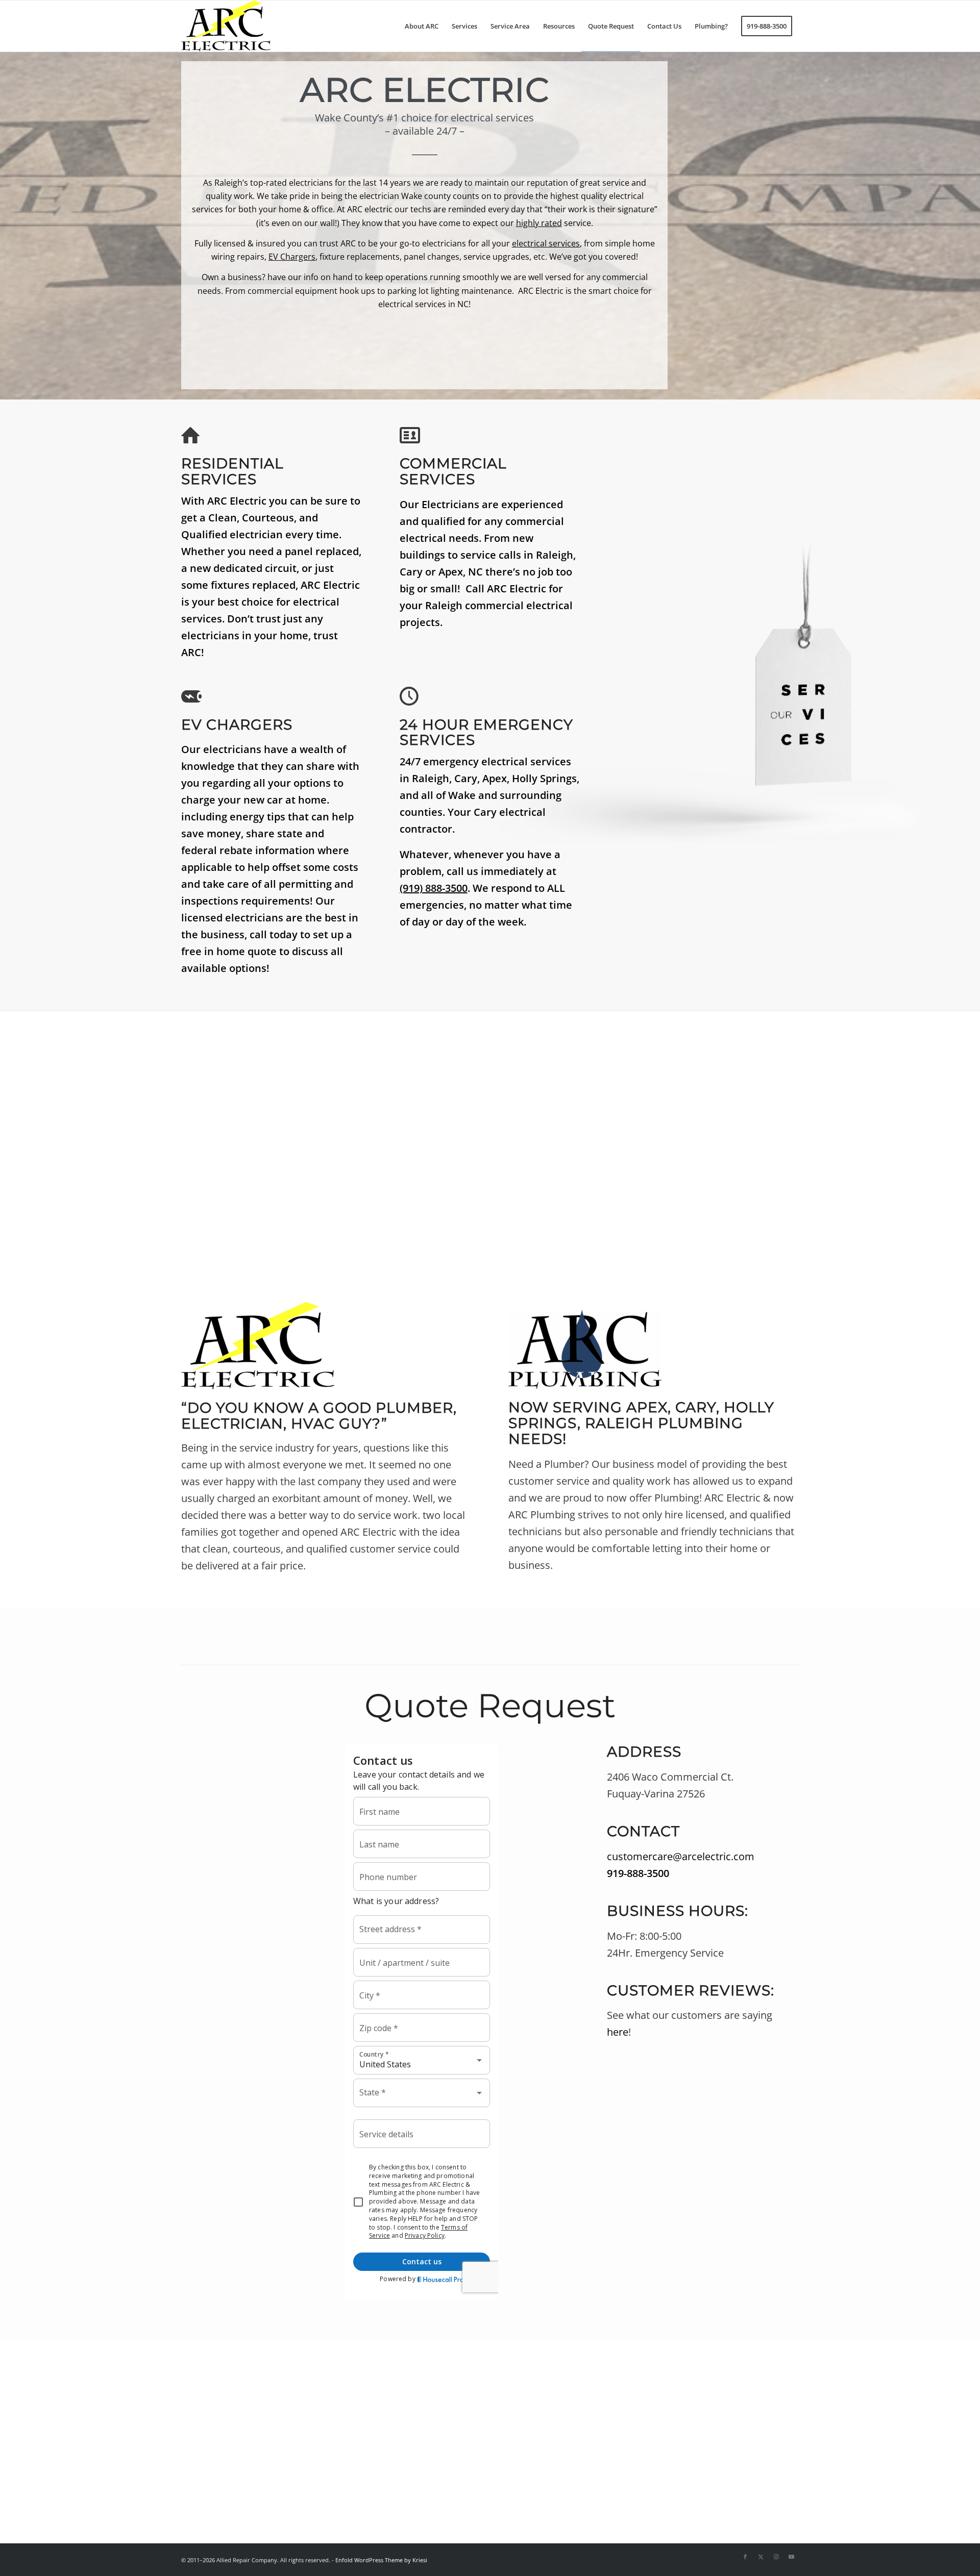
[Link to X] (761, 2557)
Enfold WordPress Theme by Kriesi (381, 2560)
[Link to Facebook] (745, 2557)
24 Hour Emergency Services (486, 732)
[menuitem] (422, 26)
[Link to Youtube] (791, 2557)
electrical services (546, 243)
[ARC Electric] (226, 26)
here (618, 2032)
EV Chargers (292, 257)
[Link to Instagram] (776, 2557)
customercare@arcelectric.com (681, 1856)
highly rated (539, 223)
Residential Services (232, 471)
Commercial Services (453, 471)
